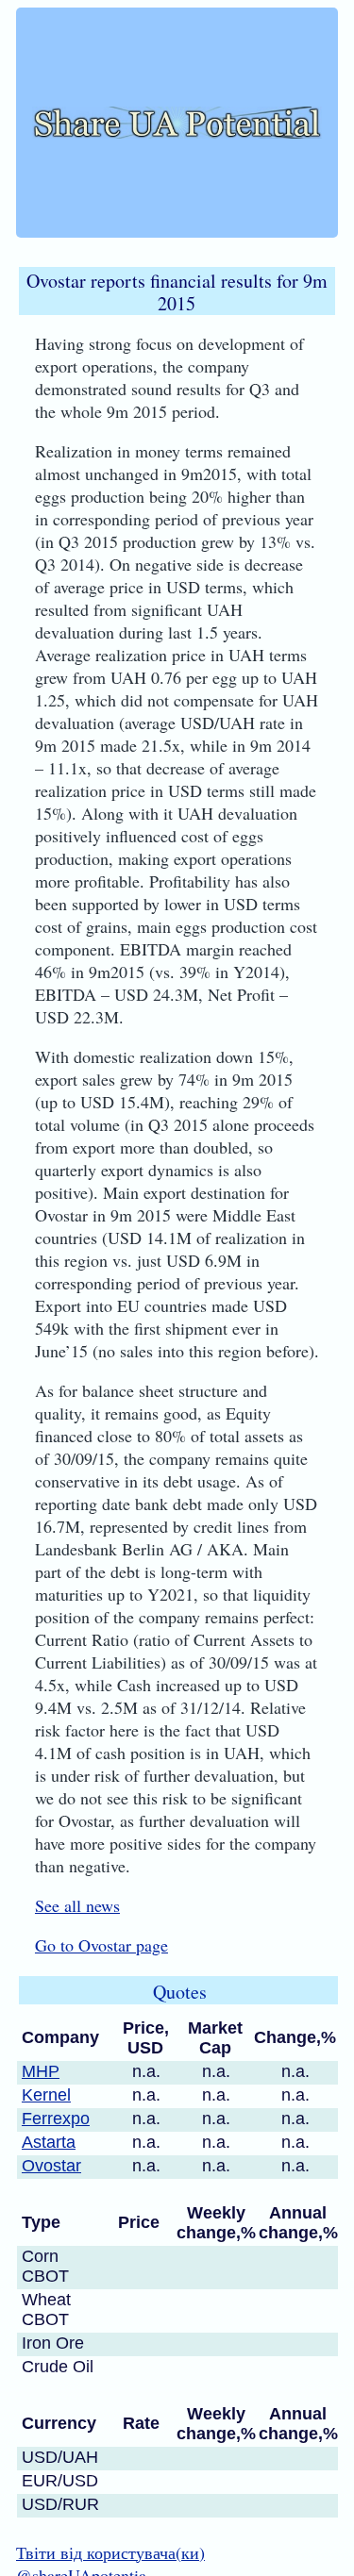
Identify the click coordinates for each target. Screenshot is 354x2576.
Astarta (49, 2142)
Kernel (46, 2095)
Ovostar (51, 2166)
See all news (77, 1905)
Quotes (180, 1992)
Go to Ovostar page (101, 1945)
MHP (41, 2071)
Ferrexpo (56, 2119)
